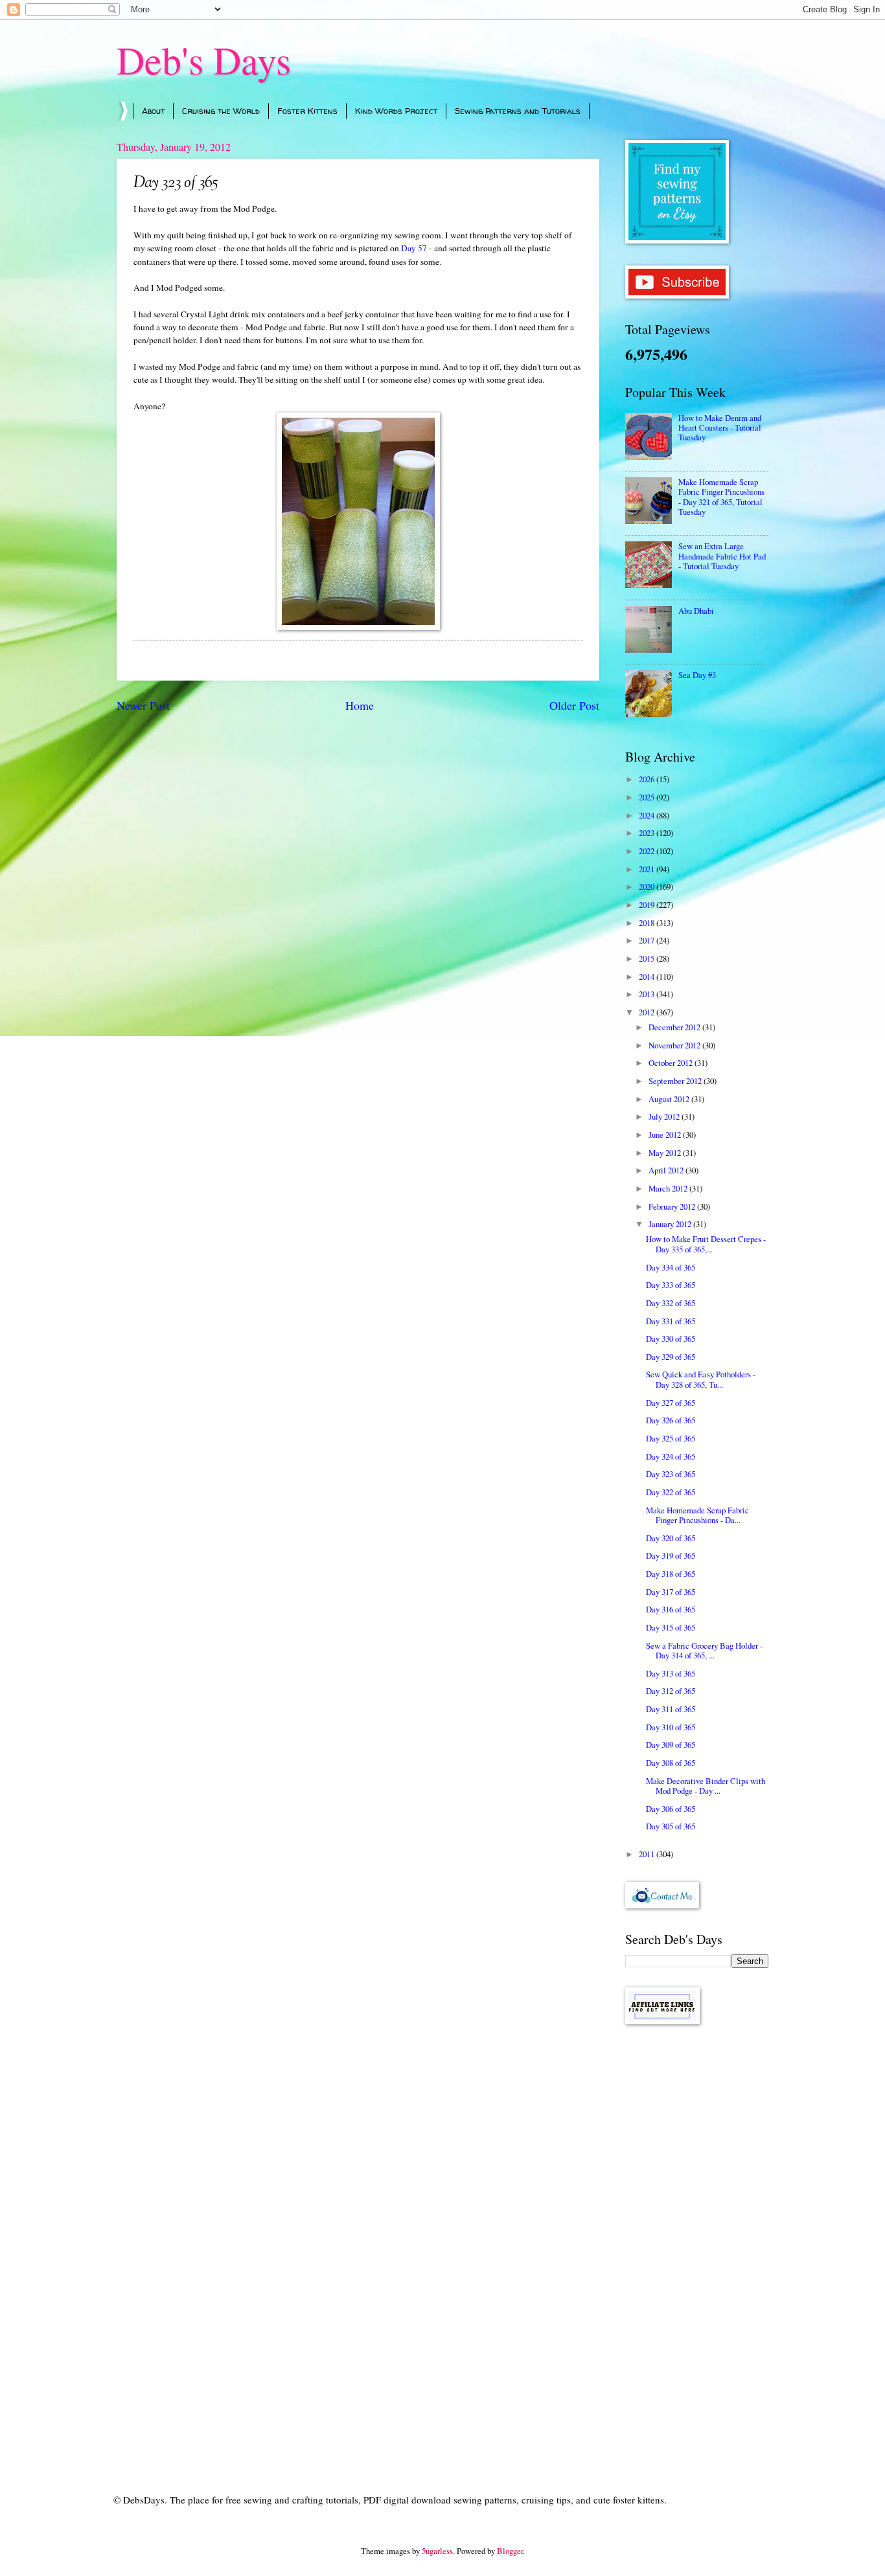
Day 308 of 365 (671, 1763)
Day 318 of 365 (671, 1574)
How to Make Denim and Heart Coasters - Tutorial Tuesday (720, 428)
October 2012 (672, 1063)
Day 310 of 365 (671, 1727)
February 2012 (673, 1206)
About (153, 111)
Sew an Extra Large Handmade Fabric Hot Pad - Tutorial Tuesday (722, 556)
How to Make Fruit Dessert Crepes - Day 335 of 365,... (706, 1244)
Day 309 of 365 (671, 1745)
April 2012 (667, 1170)
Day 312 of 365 (671, 1691)
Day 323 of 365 (671, 1474)
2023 (648, 833)
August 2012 (670, 1099)
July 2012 (665, 1116)
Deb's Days (204, 60)
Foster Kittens (307, 111)
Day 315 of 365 (671, 1627)
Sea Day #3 (697, 675)
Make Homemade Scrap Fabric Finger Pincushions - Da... (697, 1515)
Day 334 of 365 (671, 1267)
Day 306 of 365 (671, 1809)
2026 (648, 779)
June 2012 (666, 1135)
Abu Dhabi (696, 611)
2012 (648, 1012)
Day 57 (414, 248)
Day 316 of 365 (671, 1609)
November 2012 (675, 1045)
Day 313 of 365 (671, 1673)
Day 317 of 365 (671, 1592)
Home (360, 705)
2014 (648, 977)
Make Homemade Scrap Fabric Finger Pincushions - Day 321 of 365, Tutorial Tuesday (721, 497)
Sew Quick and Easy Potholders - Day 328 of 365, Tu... (701, 1379)
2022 (648, 851)
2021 (648, 869)
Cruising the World (221, 111)
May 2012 (666, 1153)
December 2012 (675, 1027)
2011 (648, 1854)
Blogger (510, 2551)
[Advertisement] (697, 2241)
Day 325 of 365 (671, 1438)
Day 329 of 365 (671, 1357)
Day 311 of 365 (671, 1709)
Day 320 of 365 (671, 1538)
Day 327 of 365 (671, 1403)
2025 (648, 797)
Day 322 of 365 (671, 1492)
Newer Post (143, 705)
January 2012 (671, 1224)
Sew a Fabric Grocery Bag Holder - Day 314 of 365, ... (704, 1650)
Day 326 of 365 (671, 1420)
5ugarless (437, 2551)
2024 (648, 815)
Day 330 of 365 (671, 1339)
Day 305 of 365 (671, 1826)
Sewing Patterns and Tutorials (518, 111)
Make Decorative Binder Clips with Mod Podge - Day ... (706, 1786)
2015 (648, 958)
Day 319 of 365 (671, 1555)
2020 (648, 887)
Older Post (574, 705)
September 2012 (676, 1081)
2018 (648, 923)
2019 (648, 905)
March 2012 (669, 1188)
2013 (648, 994)
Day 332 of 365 (671, 1303)
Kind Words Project (396, 111)
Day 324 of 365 (671, 1456)
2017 (648, 940)
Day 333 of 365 (671, 1285)
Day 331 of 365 (671, 1321)
